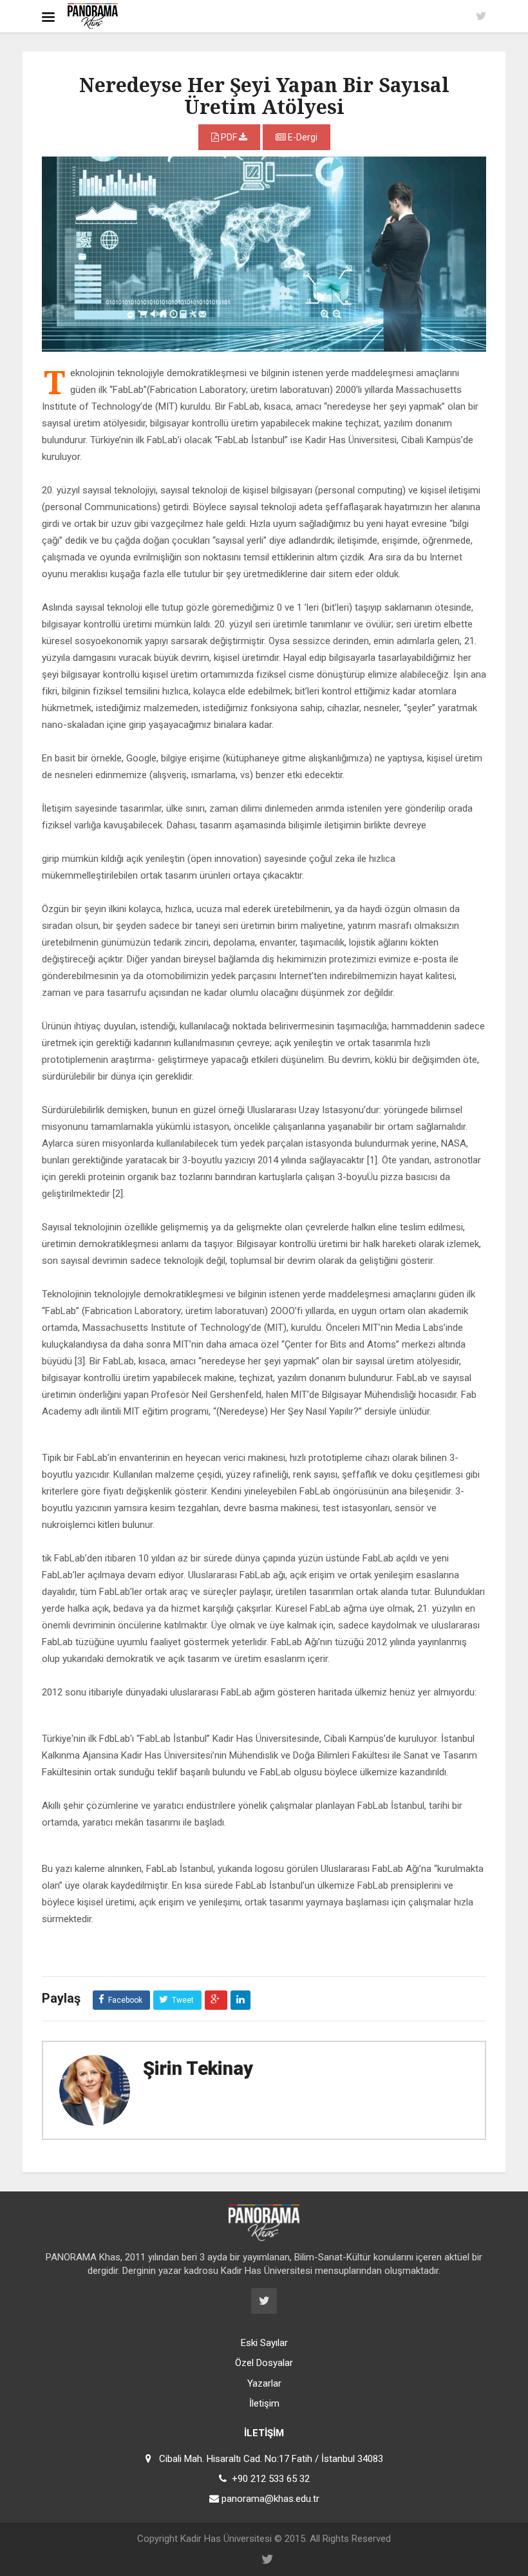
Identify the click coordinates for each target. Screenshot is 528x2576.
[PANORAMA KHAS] (93, 16)
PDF (229, 137)
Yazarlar (264, 2383)
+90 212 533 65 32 (271, 2479)
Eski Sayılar (264, 2343)
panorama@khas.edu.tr (270, 2499)
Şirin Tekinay (198, 2068)
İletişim (264, 2403)
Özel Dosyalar (264, 2363)
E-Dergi (302, 137)
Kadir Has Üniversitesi (226, 2539)
